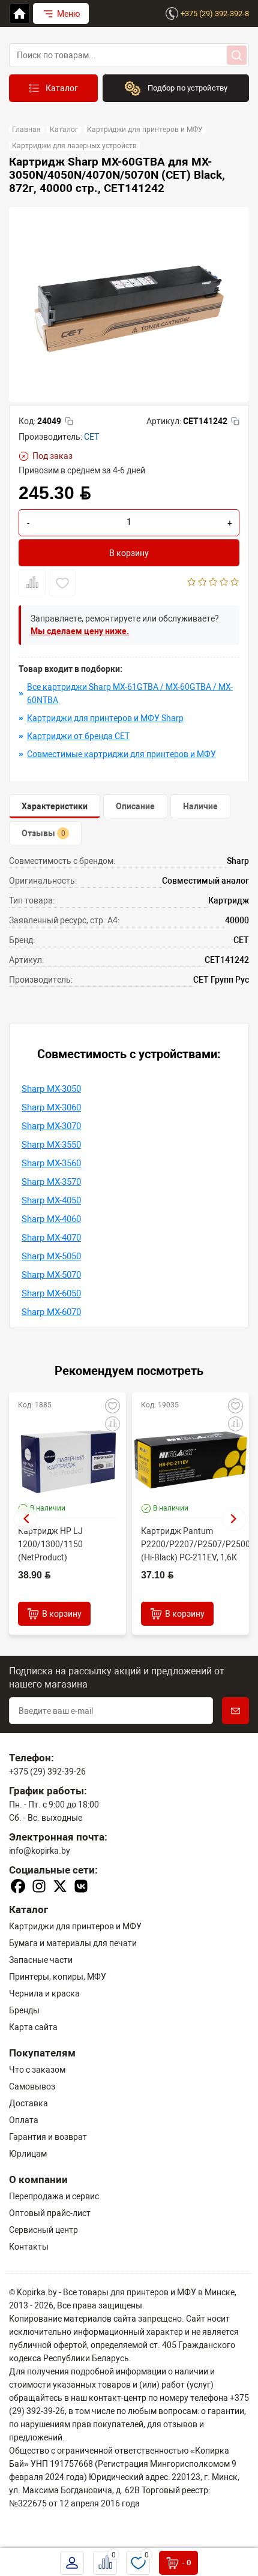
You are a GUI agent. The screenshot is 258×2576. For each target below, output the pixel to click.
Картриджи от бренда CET (78, 736)
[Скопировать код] (69, 421)
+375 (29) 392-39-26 (47, 1772)
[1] (192, 583)
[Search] (237, 55)
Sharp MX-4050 (51, 1200)
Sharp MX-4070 (51, 1238)
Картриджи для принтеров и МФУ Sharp (105, 718)
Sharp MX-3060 (51, 1107)
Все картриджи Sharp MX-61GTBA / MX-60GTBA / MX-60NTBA (130, 693)
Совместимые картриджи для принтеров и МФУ (121, 754)
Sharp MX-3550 (51, 1145)
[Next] (234, 1519)
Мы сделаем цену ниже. (80, 631)
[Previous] (26, 1519)
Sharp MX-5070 (51, 1275)
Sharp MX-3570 (51, 1182)
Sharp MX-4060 (51, 1219)
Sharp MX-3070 (51, 1126)
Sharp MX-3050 (51, 1089)
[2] (202, 583)
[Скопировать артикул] (235, 421)
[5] (235, 583)
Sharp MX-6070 (51, 1312)
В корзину (129, 553)
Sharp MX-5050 (51, 1256)
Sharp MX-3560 (51, 1163)
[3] (213, 583)
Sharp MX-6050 (51, 1293)
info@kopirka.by (40, 1851)
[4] (224, 583)
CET (91, 437)
